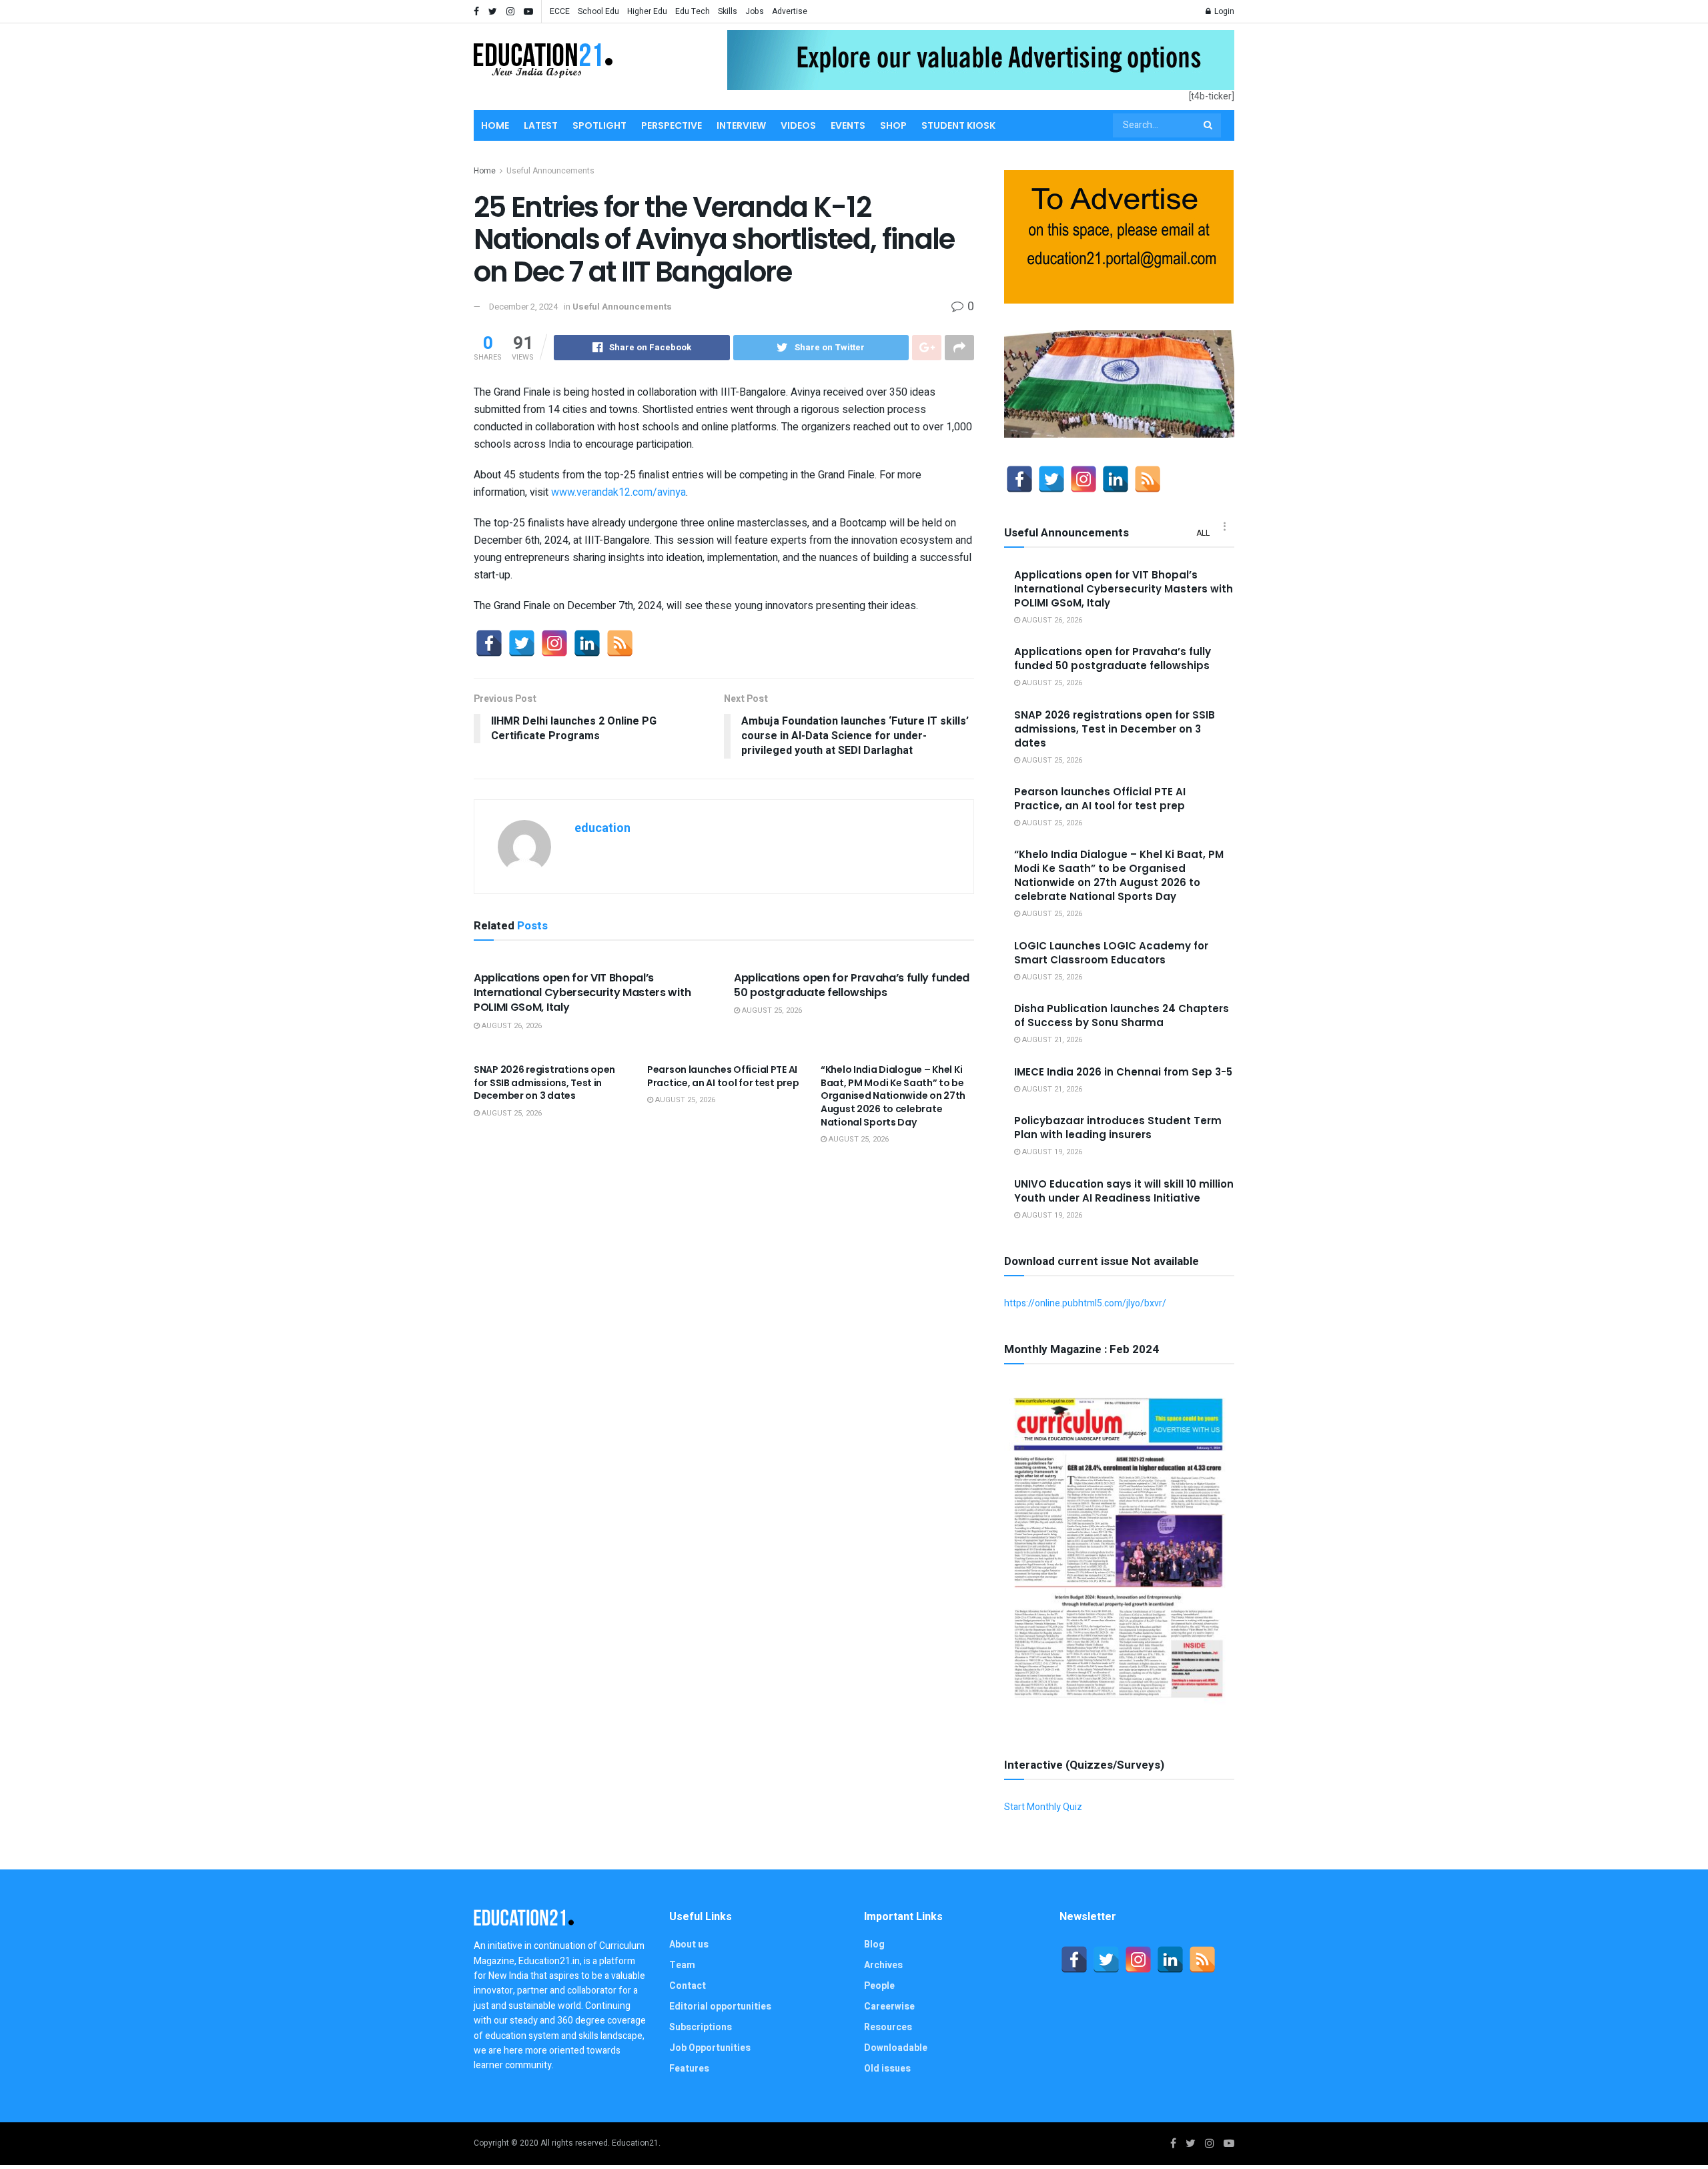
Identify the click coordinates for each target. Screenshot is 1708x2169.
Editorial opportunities (720, 2007)
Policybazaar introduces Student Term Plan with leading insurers (1118, 1128)
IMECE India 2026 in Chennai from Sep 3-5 (1123, 1072)
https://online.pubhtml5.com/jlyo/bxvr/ (1085, 1303)
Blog (874, 1944)
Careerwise (889, 2007)
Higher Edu (647, 11)
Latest (541, 125)
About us (689, 1944)
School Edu (598, 11)
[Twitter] (522, 643)
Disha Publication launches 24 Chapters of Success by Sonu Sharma (1122, 1015)
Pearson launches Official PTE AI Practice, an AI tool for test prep (723, 1076)
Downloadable (896, 2048)
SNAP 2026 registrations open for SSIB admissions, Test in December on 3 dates (544, 1082)
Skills (728, 11)
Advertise (790, 11)
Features (689, 2069)
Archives (883, 1965)
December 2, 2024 (523, 307)
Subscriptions (701, 2027)
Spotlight (599, 125)
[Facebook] (489, 643)
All (1203, 533)
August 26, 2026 (511, 1026)
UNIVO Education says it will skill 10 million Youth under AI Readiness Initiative (1124, 1191)
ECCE (560, 11)
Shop (893, 125)
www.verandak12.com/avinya (618, 492)
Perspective (672, 125)
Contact (688, 1986)
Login (1223, 11)
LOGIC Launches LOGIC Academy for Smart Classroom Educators (1111, 953)
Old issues (887, 2069)
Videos (798, 125)
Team (682, 1965)
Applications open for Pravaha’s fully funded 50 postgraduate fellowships (852, 985)
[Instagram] (554, 643)
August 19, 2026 (1051, 1152)
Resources (888, 2027)
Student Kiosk (958, 125)
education (602, 828)
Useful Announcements (550, 171)
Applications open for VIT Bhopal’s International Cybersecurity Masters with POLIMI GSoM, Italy (582, 993)
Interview (741, 125)
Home (495, 125)
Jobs (755, 11)
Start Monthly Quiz (1043, 1807)
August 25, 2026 (771, 1010)
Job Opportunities (710, 2048)
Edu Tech (693, 11)
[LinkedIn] (587, 643)
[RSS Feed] (620, 643)
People (879, 1986)
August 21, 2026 (1051, 1040)
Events (848, 125)
